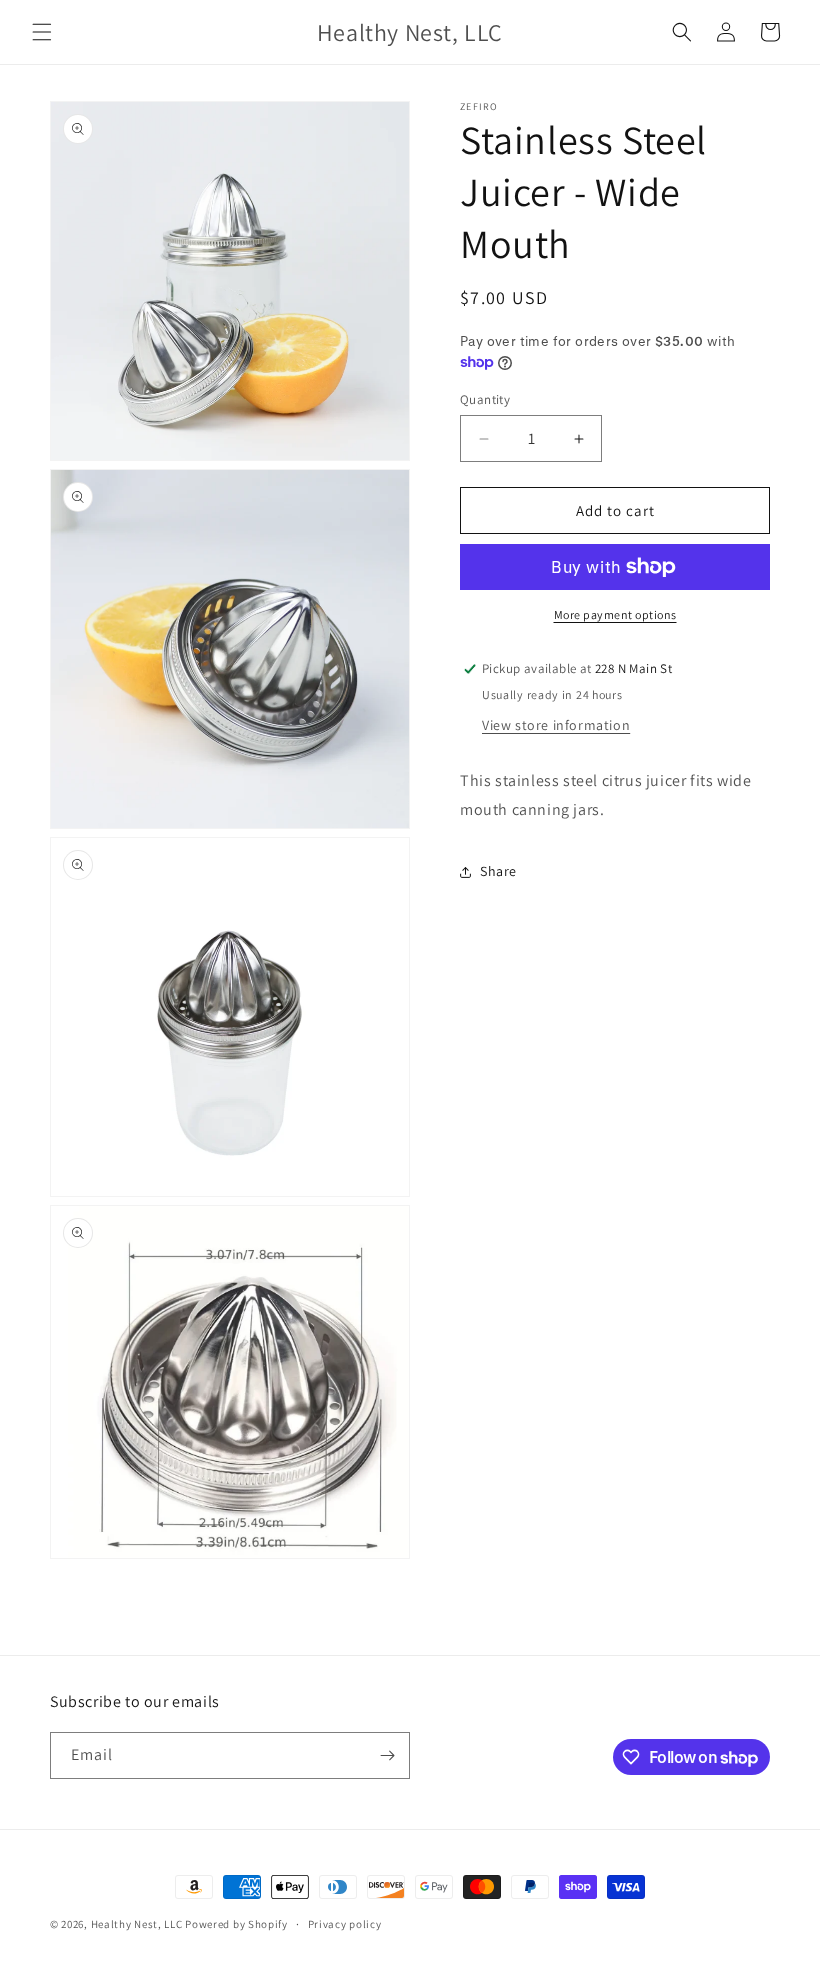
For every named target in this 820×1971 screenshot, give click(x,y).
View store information (556, 725)
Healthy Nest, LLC (137, 1924)
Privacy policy (345, 1924)
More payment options (615, 614)
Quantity (485, 399)
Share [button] (498, 871)
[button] (42, 32)
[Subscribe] (387, 1755)
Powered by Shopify (236, 1924)
